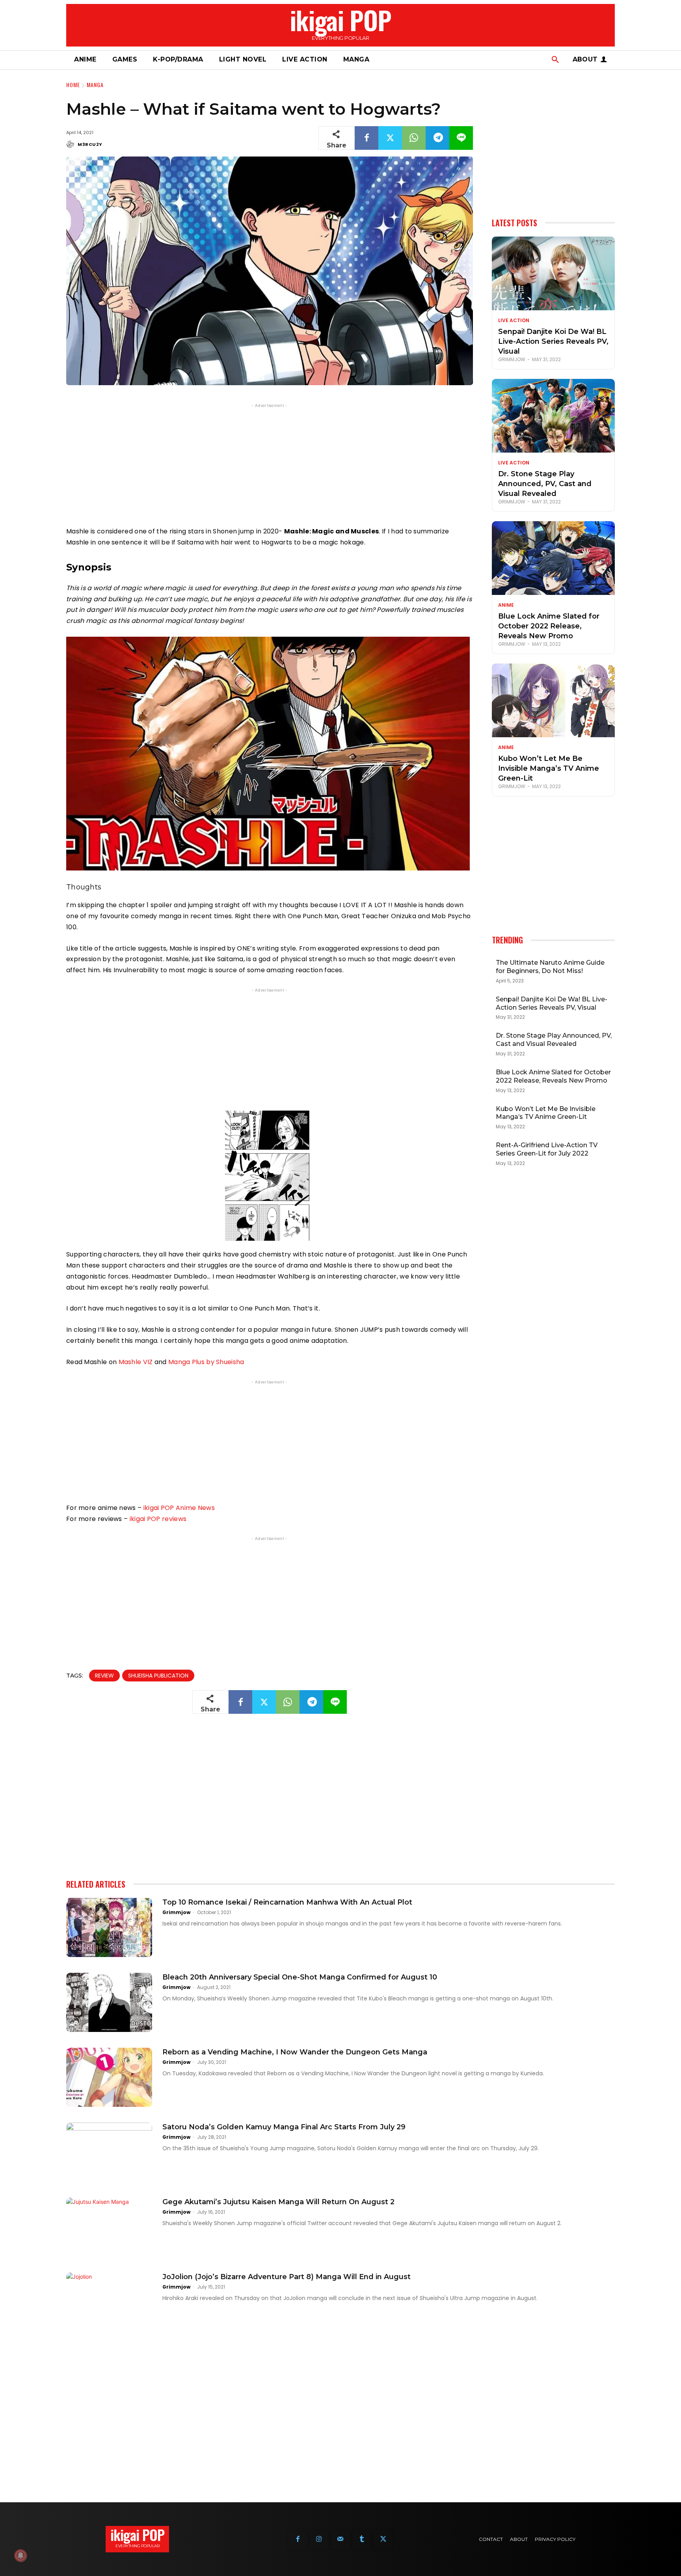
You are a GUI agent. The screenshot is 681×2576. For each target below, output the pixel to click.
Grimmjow (512, 359)
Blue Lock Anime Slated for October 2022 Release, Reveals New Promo (549, 626)
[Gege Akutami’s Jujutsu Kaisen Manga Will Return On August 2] (109, 2227)
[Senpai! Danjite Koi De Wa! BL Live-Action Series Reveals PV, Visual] (553, 273)
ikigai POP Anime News (179, 1508)
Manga (95, 85)
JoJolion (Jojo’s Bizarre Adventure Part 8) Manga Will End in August (287, 2277)
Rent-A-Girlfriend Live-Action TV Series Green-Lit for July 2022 (547, 1149)
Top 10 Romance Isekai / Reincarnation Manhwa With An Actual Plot (287, 1902)
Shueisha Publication (158, 1676)
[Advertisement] (270, 465)
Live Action (514, 321)
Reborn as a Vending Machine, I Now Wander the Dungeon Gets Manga (295, 2052)
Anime (506, 605)
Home (73, 85)
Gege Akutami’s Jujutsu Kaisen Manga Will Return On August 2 (278, 2202)
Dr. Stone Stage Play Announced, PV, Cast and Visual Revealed (545, 484)
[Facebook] (367, 138)
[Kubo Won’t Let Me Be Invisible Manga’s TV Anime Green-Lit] (553, 700)
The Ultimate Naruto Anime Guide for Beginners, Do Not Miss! (550, 967)
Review (104, 1676)
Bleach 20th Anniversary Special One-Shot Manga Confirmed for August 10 (300, 1977)
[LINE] (461, 138)
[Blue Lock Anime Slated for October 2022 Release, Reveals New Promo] (553, 558)
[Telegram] (437, 138)
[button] (555, 60)
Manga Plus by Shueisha (206, 1362)
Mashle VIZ (136, 1362)
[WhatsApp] (414, 138)
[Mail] (340, 2539)
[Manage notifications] (20, 2555)
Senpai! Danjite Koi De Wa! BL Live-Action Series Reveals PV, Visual (553, 341)
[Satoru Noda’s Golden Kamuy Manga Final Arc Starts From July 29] (109, 2152)
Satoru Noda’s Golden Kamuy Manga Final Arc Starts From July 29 (284, 2127)
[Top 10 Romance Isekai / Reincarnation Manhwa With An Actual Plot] (109, 1927)
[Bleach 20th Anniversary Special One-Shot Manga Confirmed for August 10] (109, 2002)
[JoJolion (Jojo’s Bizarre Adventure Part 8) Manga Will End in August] (109, 2302)
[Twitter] (390, 138)
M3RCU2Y (90, 144)
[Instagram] (319, 2539)
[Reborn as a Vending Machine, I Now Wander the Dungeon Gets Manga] (109, 2077)
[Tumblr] (362, 2539)
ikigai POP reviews (158, 1519)
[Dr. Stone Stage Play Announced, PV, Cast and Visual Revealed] (553, 416)
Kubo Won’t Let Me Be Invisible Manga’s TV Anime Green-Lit (549, 768)
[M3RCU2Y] (71, 144)
